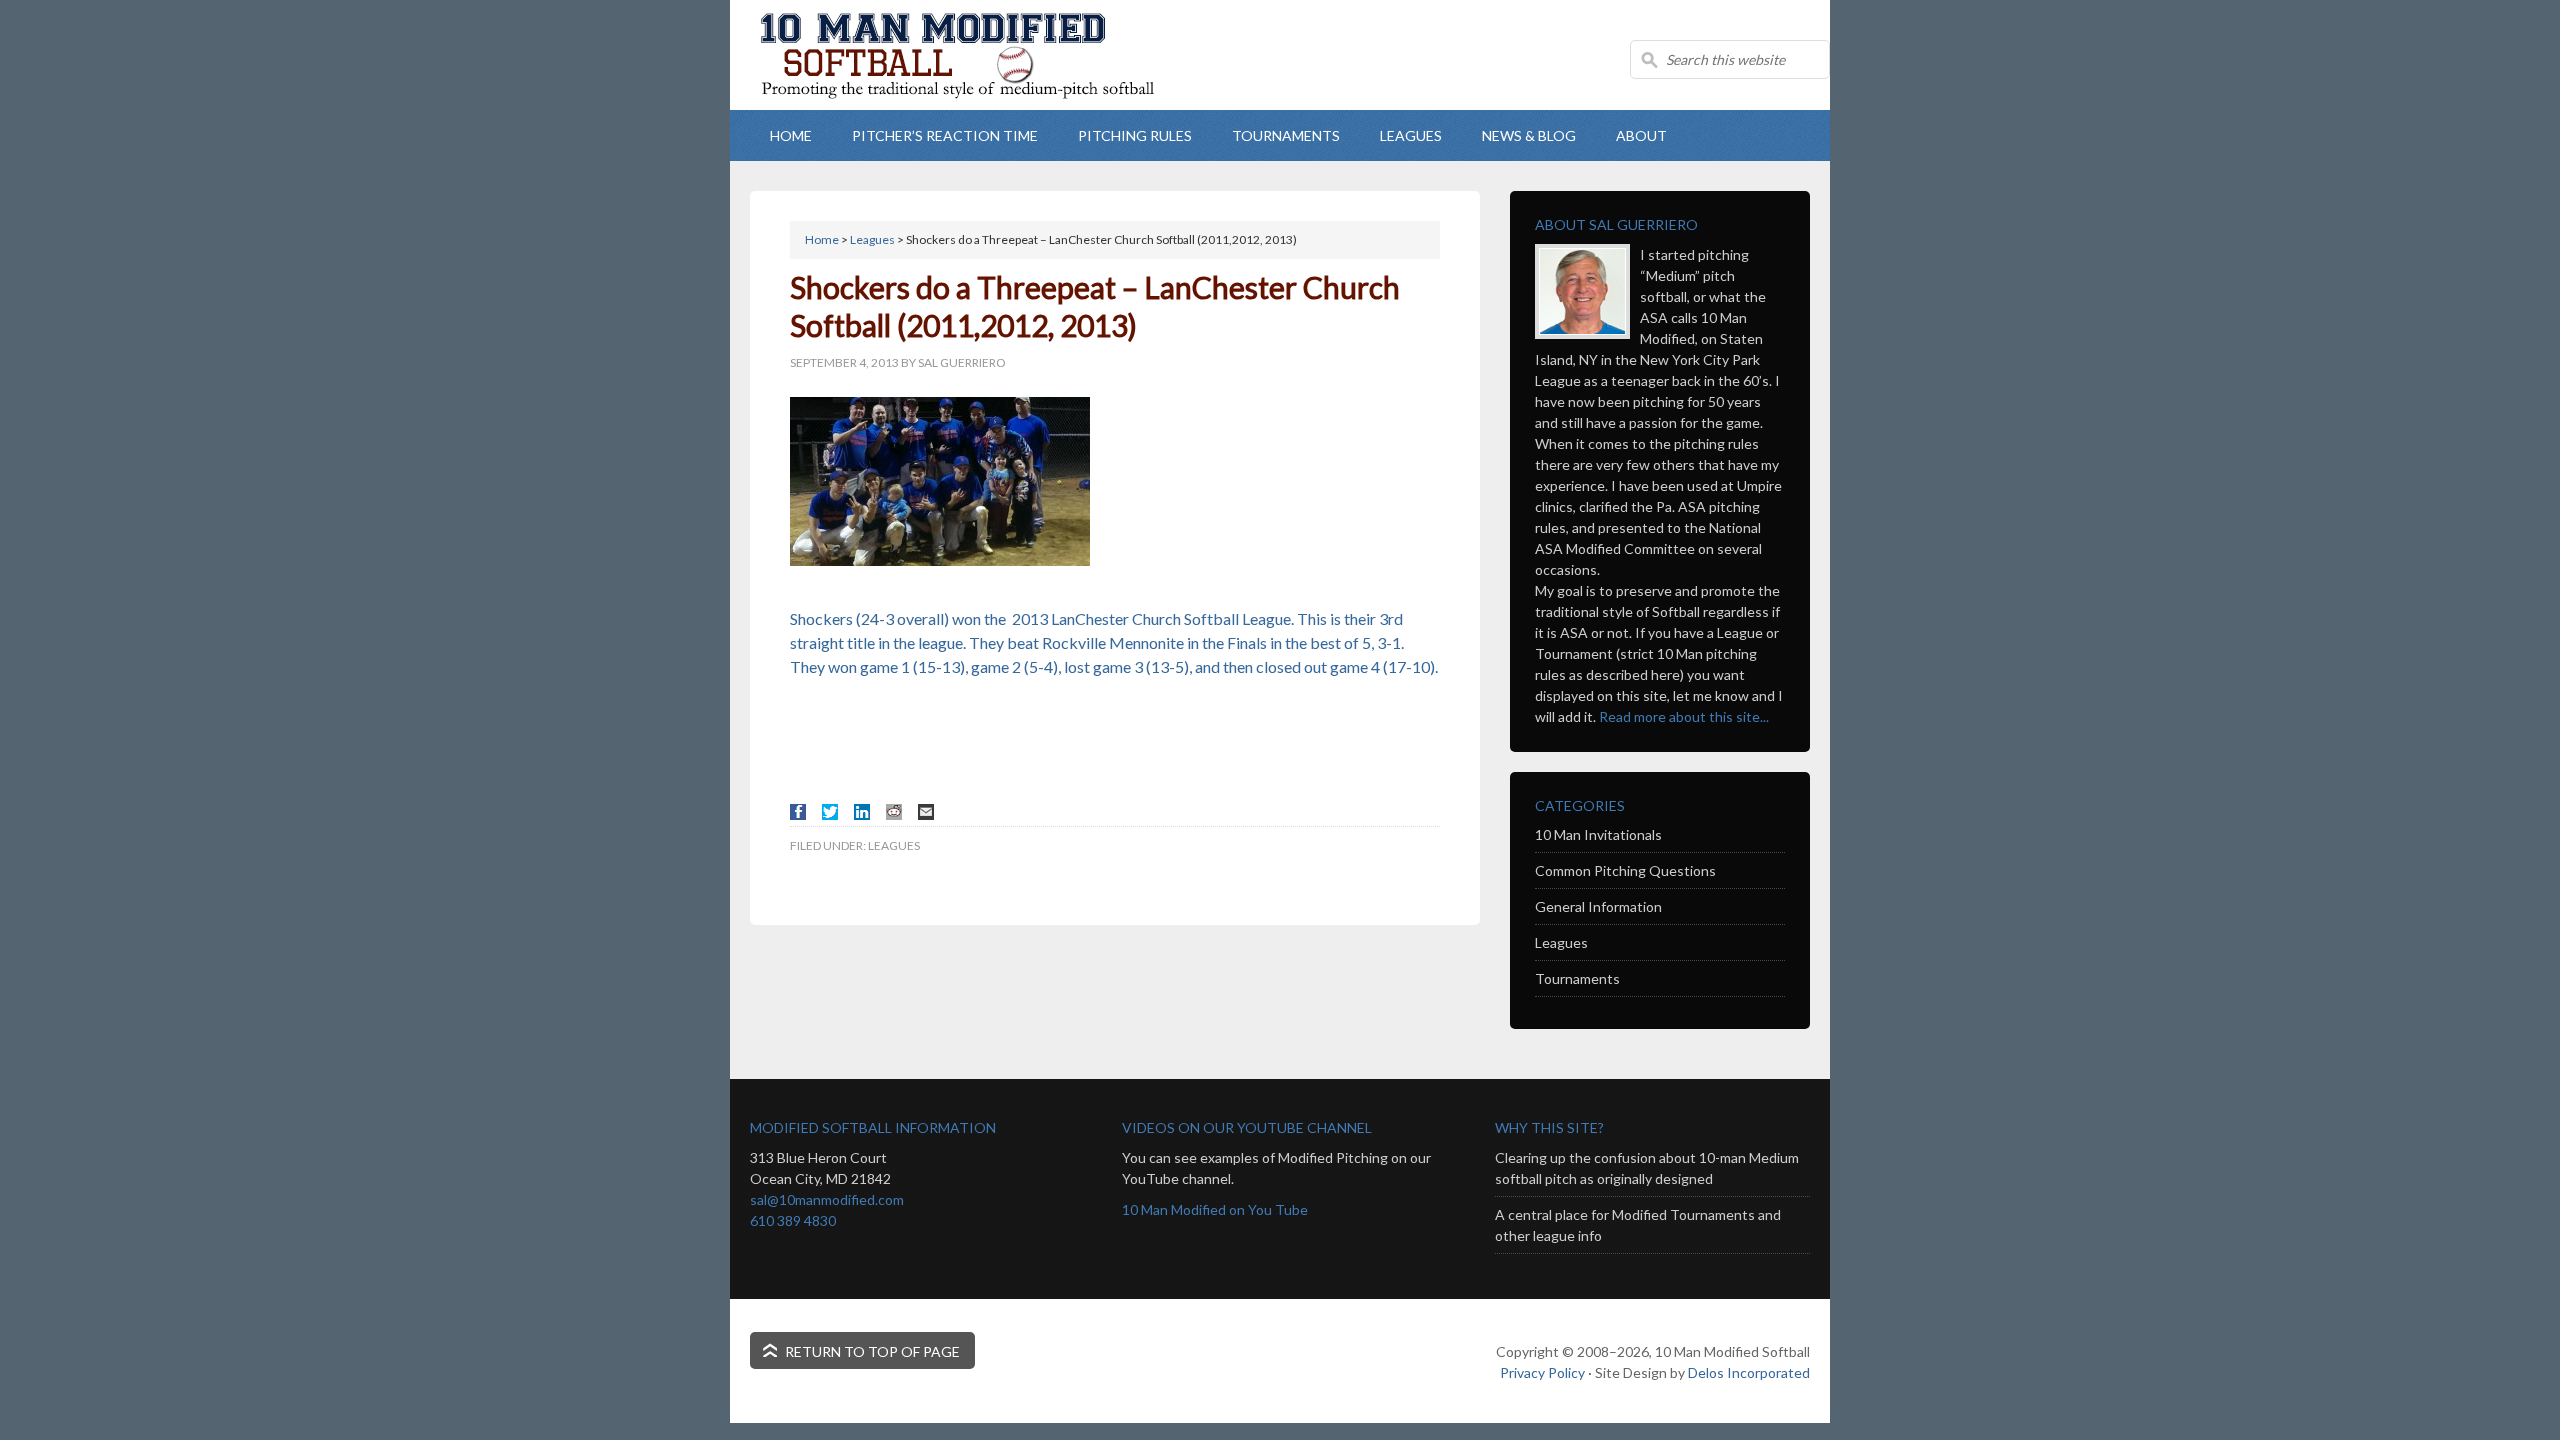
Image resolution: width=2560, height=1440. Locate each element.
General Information (1598, 906)
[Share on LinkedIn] (862, 812)
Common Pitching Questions (1625, 870)
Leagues (894, 845)
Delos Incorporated (1749, 1372)
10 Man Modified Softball (980, 90)
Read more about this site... (1684, 716)
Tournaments (1577, 978)
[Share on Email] (926, 812)
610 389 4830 (793, 1220)
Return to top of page (872, 1351)
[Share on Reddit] (894, 812)
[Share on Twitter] (830, 812)
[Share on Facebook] (798, 812)
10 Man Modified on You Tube (1215, 1209)
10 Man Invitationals (1598, 834)
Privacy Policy (1542, 1372)
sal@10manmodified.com (827, 1199)
